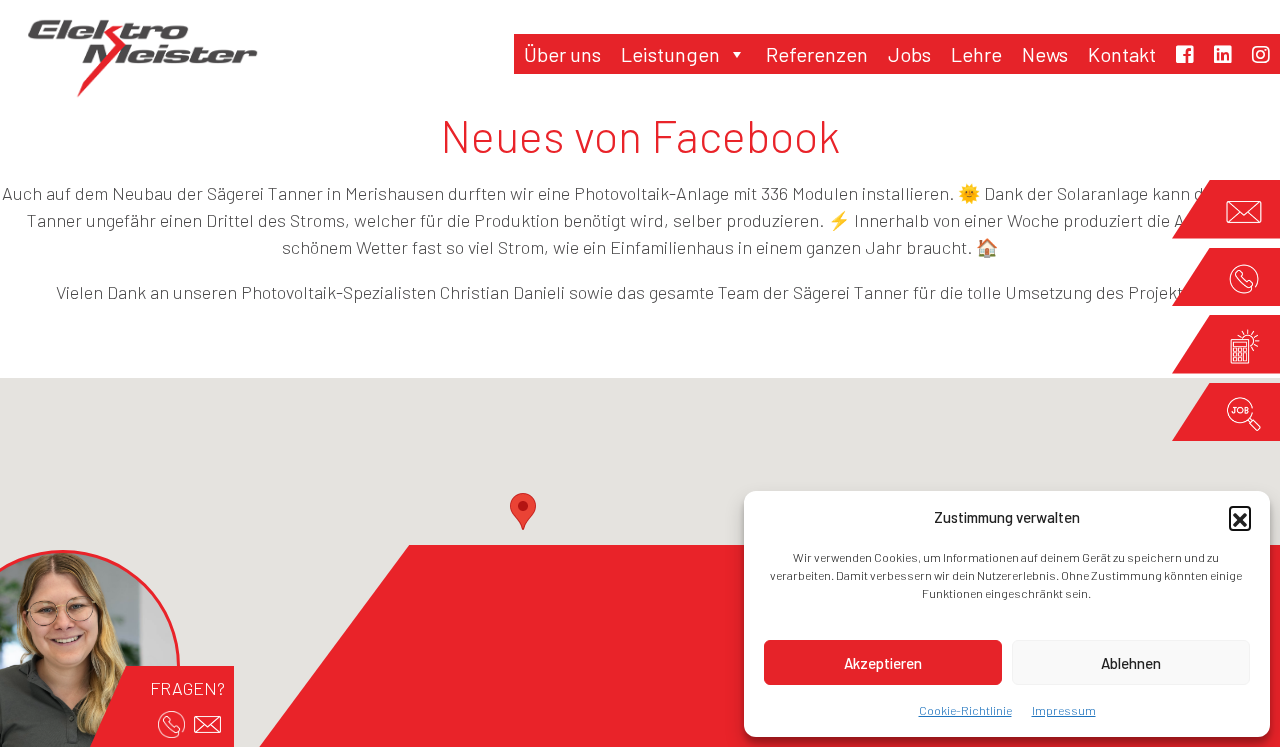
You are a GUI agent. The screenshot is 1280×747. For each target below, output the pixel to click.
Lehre (976, 54)
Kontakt (1122, 54)
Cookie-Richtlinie (965, 710)
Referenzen (817, 54)
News (1045, 54)
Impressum (1064, 710)
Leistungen (670, 54)
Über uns (562, 54)
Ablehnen (1131, 663)
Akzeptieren (883, 663)
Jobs (909, 54)
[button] (1240, 517)
